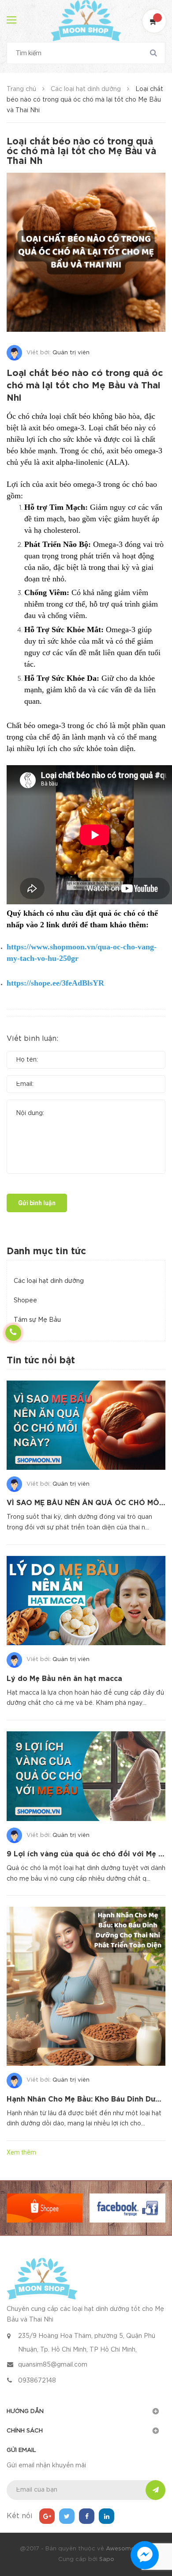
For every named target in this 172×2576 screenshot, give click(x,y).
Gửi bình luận (37, 1203)
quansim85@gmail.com (53, 2365)
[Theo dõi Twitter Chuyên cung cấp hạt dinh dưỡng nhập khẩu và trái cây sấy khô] (67, 2516)
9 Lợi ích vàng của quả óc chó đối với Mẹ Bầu (89, 1854)
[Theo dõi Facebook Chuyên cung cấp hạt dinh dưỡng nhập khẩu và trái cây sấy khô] (87, 2516)
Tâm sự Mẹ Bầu (37, 1320)
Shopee (25, 1301)
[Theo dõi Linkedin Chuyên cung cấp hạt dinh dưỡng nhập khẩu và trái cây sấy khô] (107, 2516)
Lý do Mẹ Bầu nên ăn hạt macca (64, 1679)
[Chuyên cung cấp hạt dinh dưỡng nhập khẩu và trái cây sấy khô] (42, 2278)
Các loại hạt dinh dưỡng (49, 1281)
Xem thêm (21, 2152)
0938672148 (37, 2381)
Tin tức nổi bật (41, 1361)
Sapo (107, 2559)
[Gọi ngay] (13, 1333)
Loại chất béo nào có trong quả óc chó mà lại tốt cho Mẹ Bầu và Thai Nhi (85, 386)
